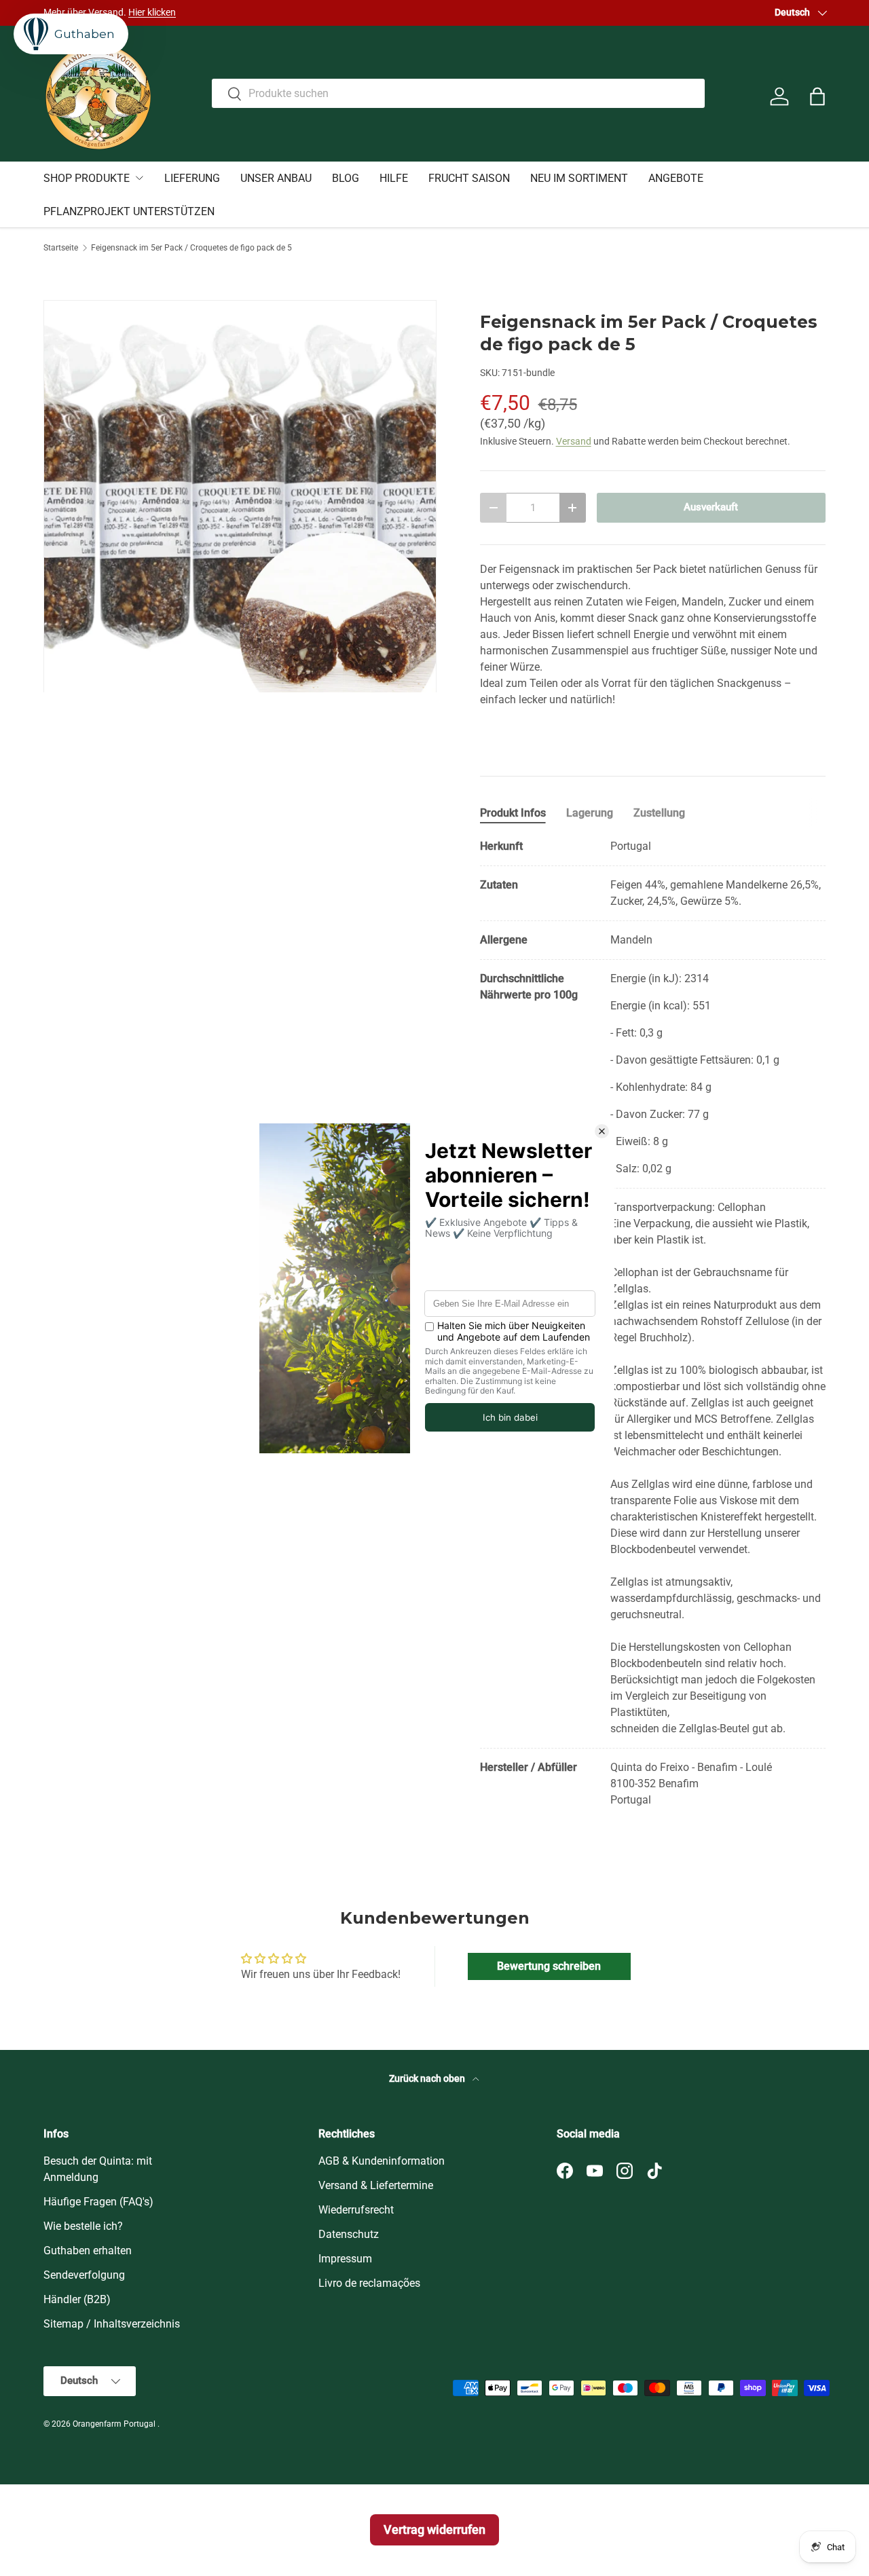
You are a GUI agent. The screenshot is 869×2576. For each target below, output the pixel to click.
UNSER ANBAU (276, 178)
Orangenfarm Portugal (115, 2424)
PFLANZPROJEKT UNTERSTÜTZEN (129, 211)
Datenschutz (349, 2234)
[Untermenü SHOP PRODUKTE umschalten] (139, 178)
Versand (574, 441)
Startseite (61, 248)
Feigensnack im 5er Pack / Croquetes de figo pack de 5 (191, 248)
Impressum (345, 2259)
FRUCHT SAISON (469, 178)
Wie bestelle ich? (83, 2226)
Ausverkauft (711, 507)
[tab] (513, 813)
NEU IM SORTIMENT (579, 178)
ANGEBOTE (676, 178)
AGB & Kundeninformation (382, 2161)
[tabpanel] (653, 1323)
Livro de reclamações (369, 2283)
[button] (817, 96)
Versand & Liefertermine (376, 2185)
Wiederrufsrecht (356, 2210)
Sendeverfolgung (84, 2275)
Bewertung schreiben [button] (549, 1966)
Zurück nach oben (428, 2078)
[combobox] (459, 93)
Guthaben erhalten (88, 2251)
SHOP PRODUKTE (87, 178)
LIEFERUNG (192, 178)
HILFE (394, 178)
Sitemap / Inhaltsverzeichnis (112, 2324)
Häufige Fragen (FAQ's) (98, 2202)
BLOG (346, 178)
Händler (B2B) (77, 2299)
